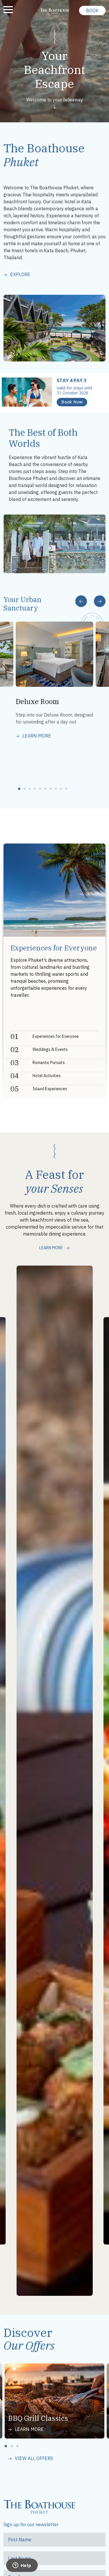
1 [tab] (21, 789)
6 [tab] (47, 789)
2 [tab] (26, 789)
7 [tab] (52, 789)
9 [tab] (63, 789)
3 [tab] (31, 789)
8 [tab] (58, 789)
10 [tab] (68, 789)
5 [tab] (42, 789)
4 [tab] (37, 789)
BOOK (92, 10)
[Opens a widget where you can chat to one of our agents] (22, 2566)
